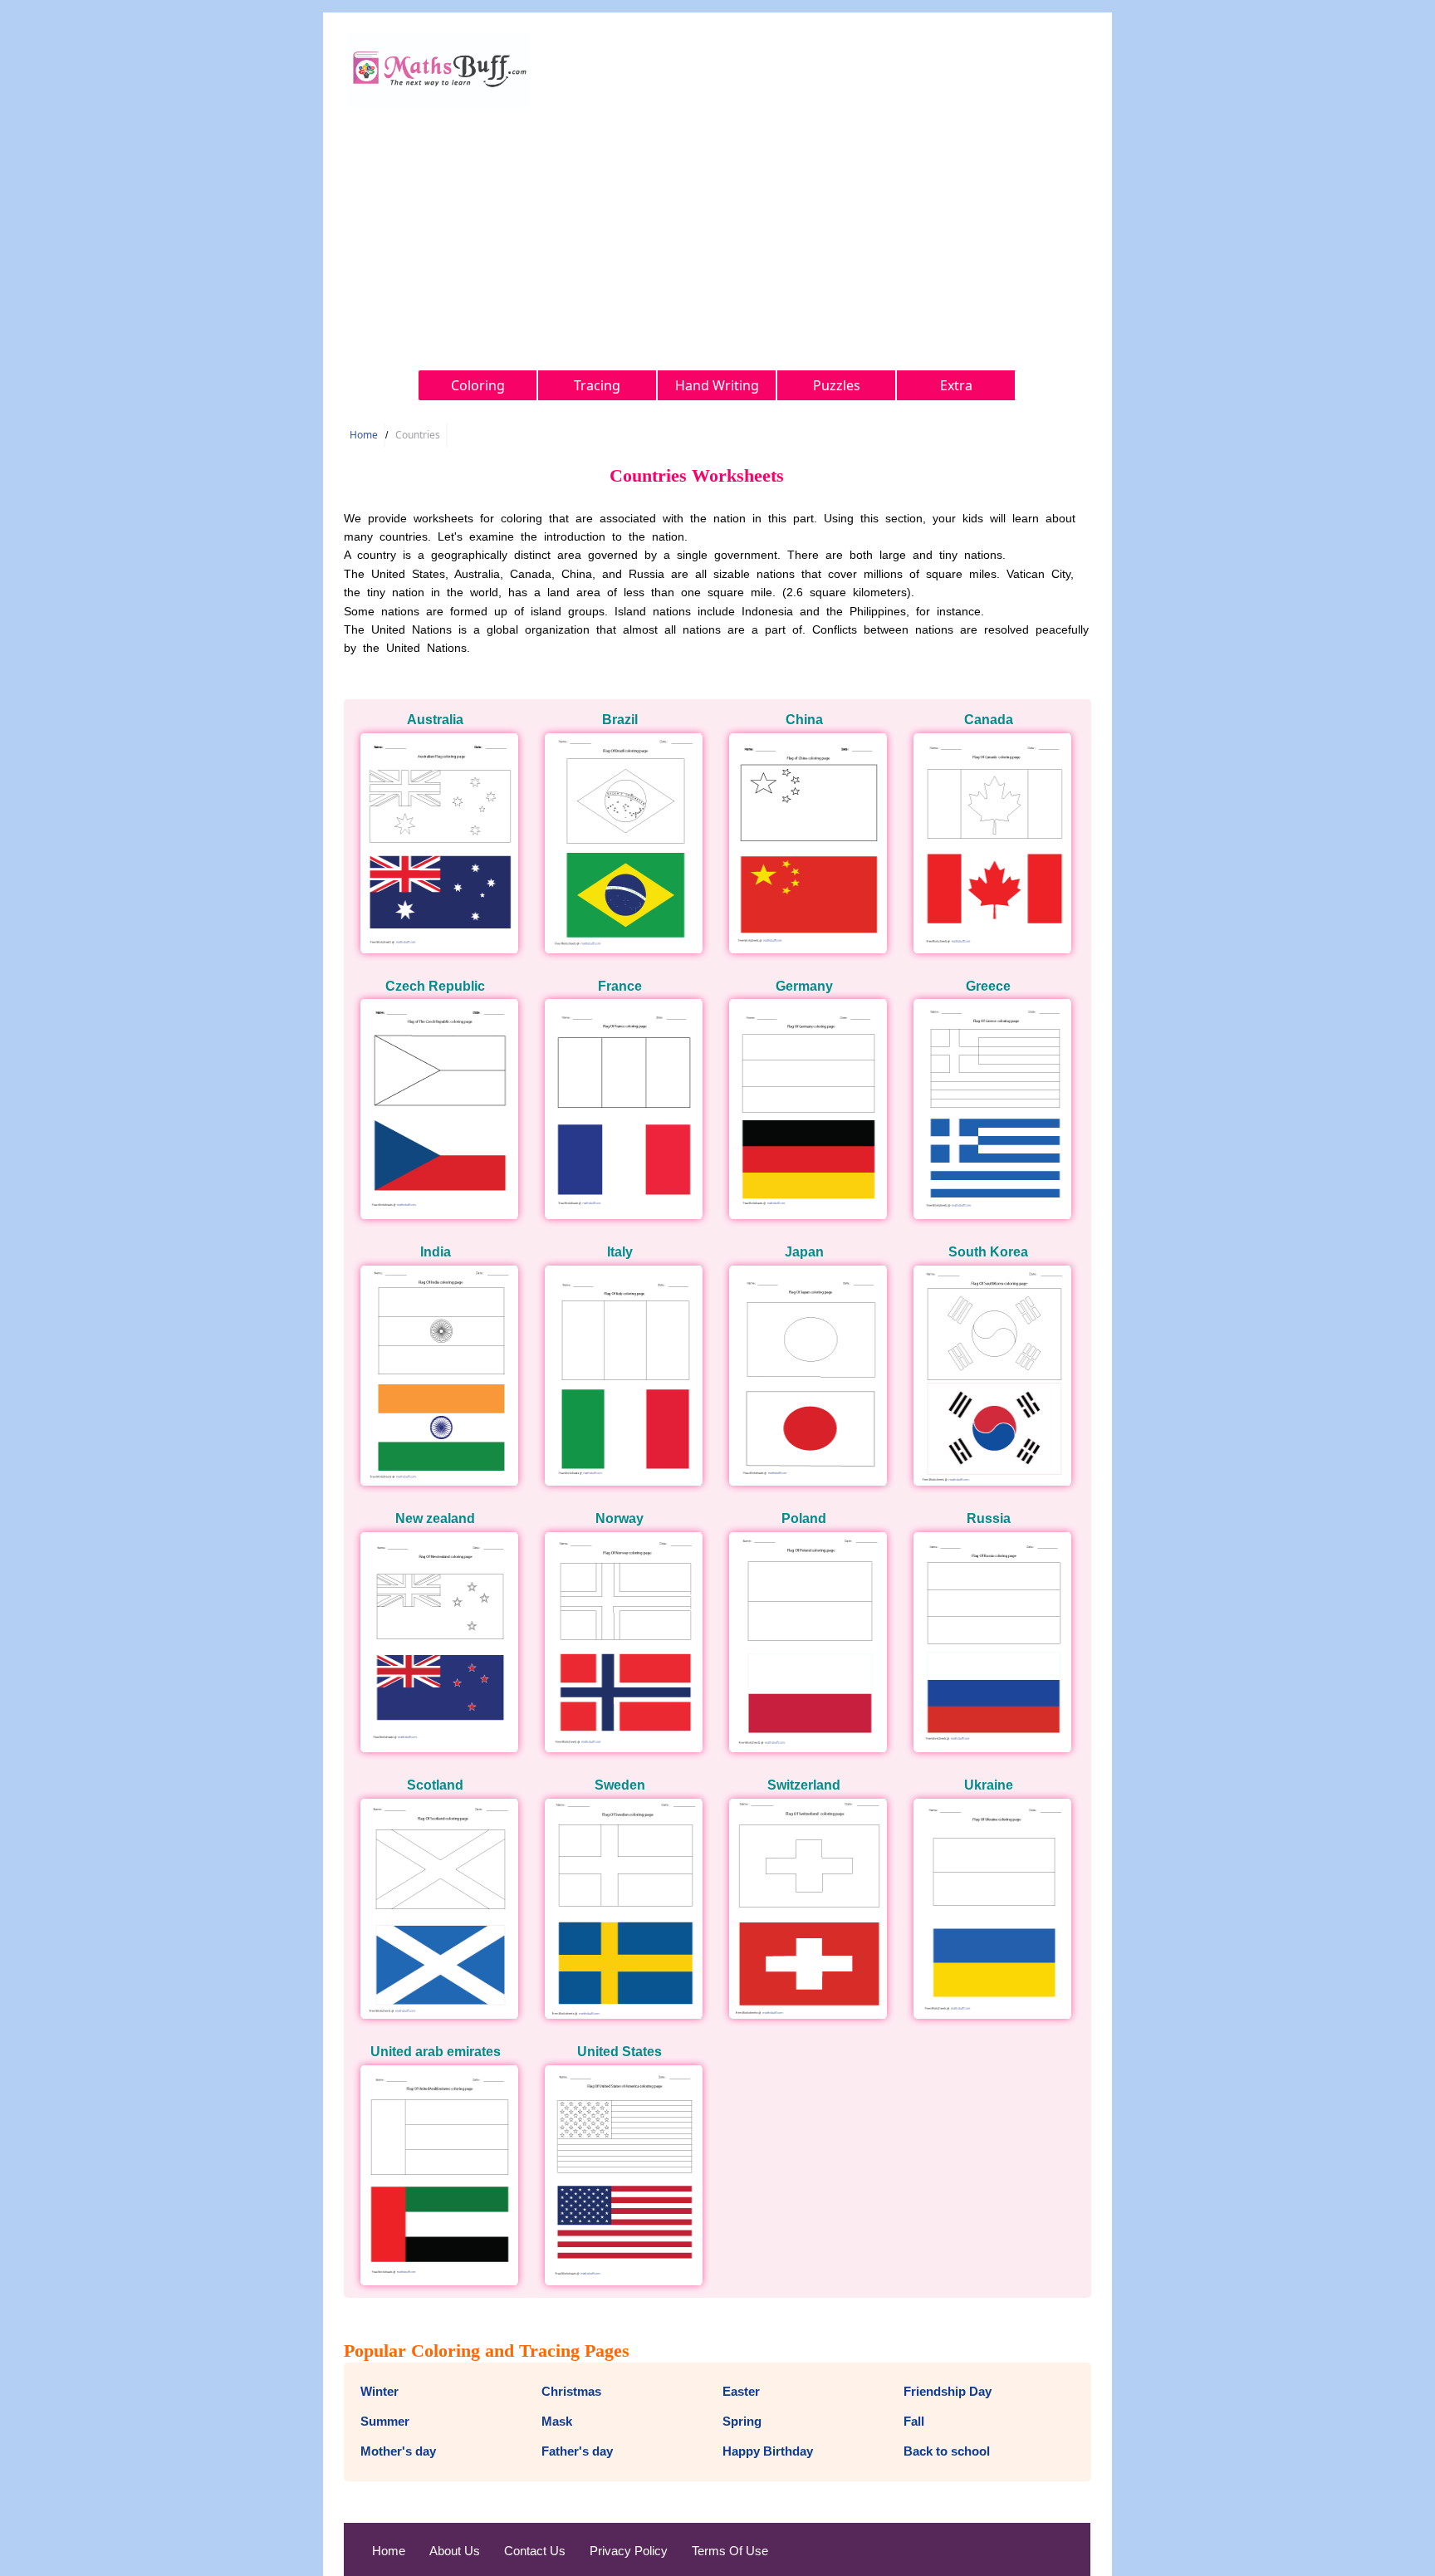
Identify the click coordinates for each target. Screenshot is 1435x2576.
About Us (455, 2551)
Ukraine (989, 1785)
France (620, 986)
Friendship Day (948, 2391)
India (436, 1252)
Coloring (478, 385)
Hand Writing (717, 385)
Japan (804, 1252)
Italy (620, 1252)
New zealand (435, 1518)
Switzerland (804, 1785)
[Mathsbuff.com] (438, 105)
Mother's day (398, 2451)
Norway (620, 1518)
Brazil (620, 720)
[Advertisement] (717, 238)
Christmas (571, 2391)
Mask (557, 2421)
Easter (741, 2391)
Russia (989, 1518)
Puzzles (837, 385)
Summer (385, 2421)
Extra (956, 385)
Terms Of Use (730, 2551)
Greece (988, 986)
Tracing (597, 385)
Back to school (947, 2451)
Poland (804, 1518)
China (804, 720)
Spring (742, 2421)
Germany (804, 986)
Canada (989, 720)
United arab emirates (436, 2052)
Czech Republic (435, 986)
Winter (380, 2391)
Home (364, 435)
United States (620, 2052)
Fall (914, 2421)
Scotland (435, 1785)
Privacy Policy (629, 2551)
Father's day (577, 2451)
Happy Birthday (768, 2451)
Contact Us (535, 2551)
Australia (435, 720)
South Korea (988, 1252)
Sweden (620, 1785)
